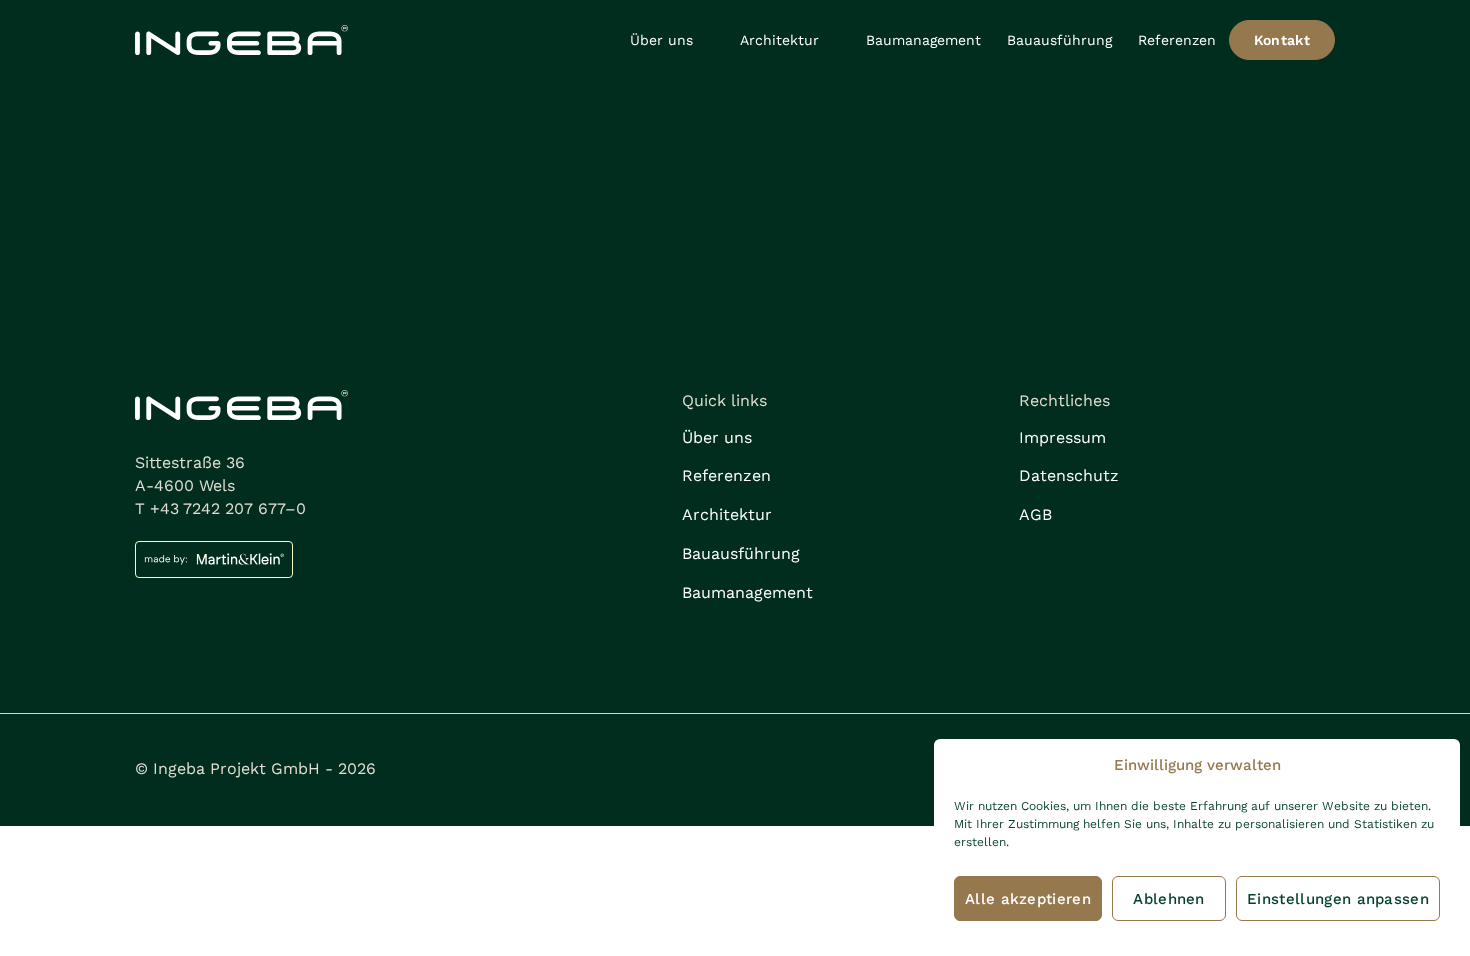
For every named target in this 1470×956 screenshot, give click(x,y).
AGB (1035, 514)
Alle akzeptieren (1028, 899)
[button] (672, 40)
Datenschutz (1069, 475)
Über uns (661, 40)
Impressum (1062, 437)
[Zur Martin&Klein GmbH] (398, 559)
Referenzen (1177, 40)
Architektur (779, 40)
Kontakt (1282, 40)
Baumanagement (923, 40)
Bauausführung (1059, 40)
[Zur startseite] (241, 40)
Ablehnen (1168, 899)
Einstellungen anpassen (1338, 899)
